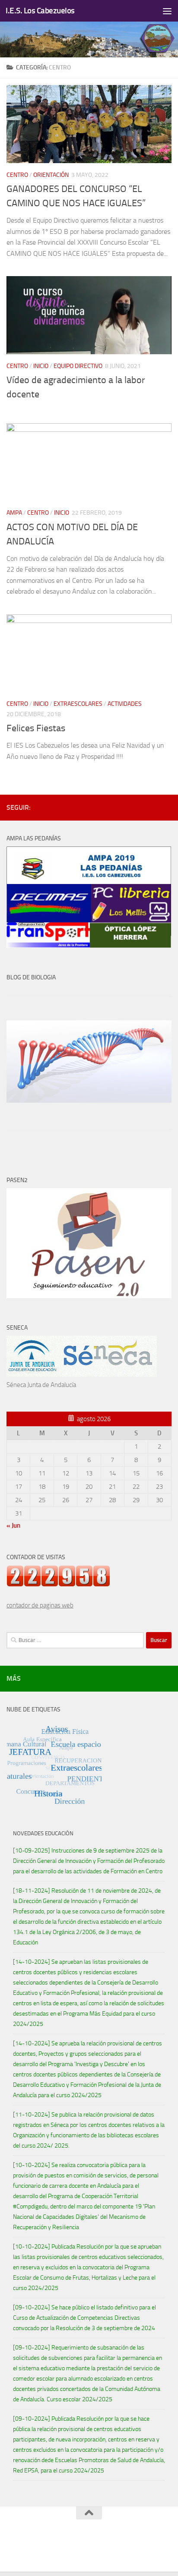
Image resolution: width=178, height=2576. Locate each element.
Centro (17, 175)
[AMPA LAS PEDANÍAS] (89, 946)
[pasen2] (89, 1296)
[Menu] (167, 11)
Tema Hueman (130, 2545)
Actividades (125, 704)
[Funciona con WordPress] (66, 2545)
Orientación (51, 175)
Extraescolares (78, 704)
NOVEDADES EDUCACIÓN (43, 1833)
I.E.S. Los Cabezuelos (40, 11)
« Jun (13, 1525)
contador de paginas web (40, 1605)
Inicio (41, 366)
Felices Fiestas (36, 728)
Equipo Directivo (78, 366)
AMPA (14, 513)
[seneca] (82, 1374)
